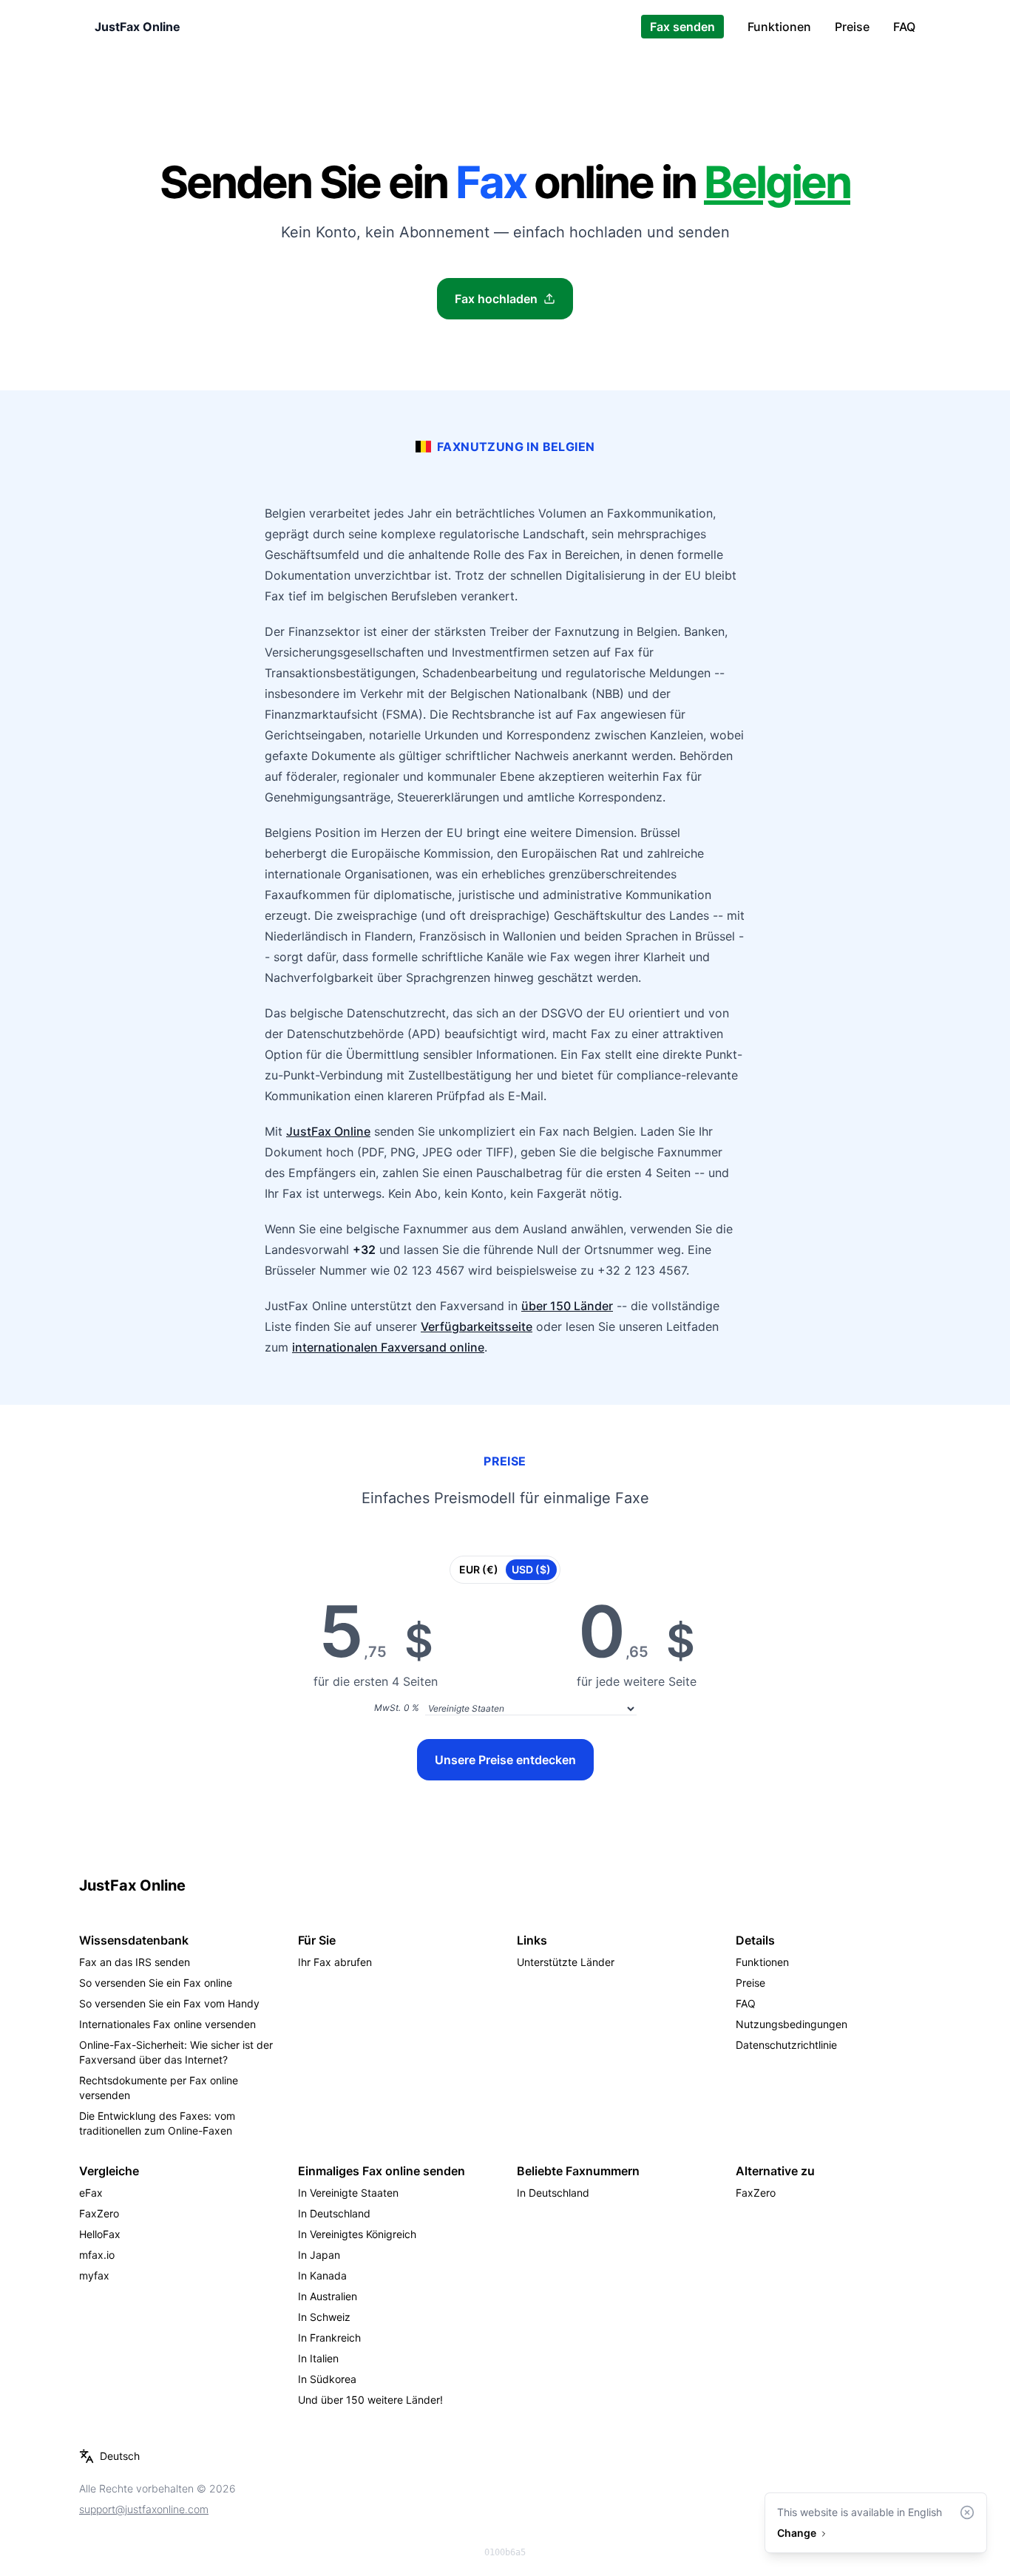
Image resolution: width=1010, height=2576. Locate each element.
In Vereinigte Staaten (348, 2193)
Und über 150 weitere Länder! (370, 2400)
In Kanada (322, 2275)
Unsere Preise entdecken (505, 1760)
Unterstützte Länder (566, 1962)
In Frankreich (329, 2338)
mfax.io (97, 2255)
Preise (852, 27)
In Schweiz (324, 2317)
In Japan (319, 2255)
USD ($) (531, 1569)
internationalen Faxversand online (388, 1347)
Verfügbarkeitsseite (477, 1326)
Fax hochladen (496, 299)
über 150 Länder (567, 1306)
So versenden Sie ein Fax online (156, 1983)
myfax (94, 2275)
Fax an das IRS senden (135, 1962)
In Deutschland (334, 2213)
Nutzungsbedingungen (792, 2024)
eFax (91, 2193)
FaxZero (99, 2213)
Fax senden (682, 27)
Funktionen (779, 27)
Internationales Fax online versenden (167, 2024)
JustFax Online (138, 27)
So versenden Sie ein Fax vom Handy (169, 2003)
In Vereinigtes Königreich (357, 2234)
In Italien (318, 2358)
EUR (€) (479, 1569)
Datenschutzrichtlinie (786, 2045)
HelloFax (100, 2234)
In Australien (328, 2296)
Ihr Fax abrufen (335, 1962)
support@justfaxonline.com (144, 2509)
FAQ (904, 27)
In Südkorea (327, 2379)
